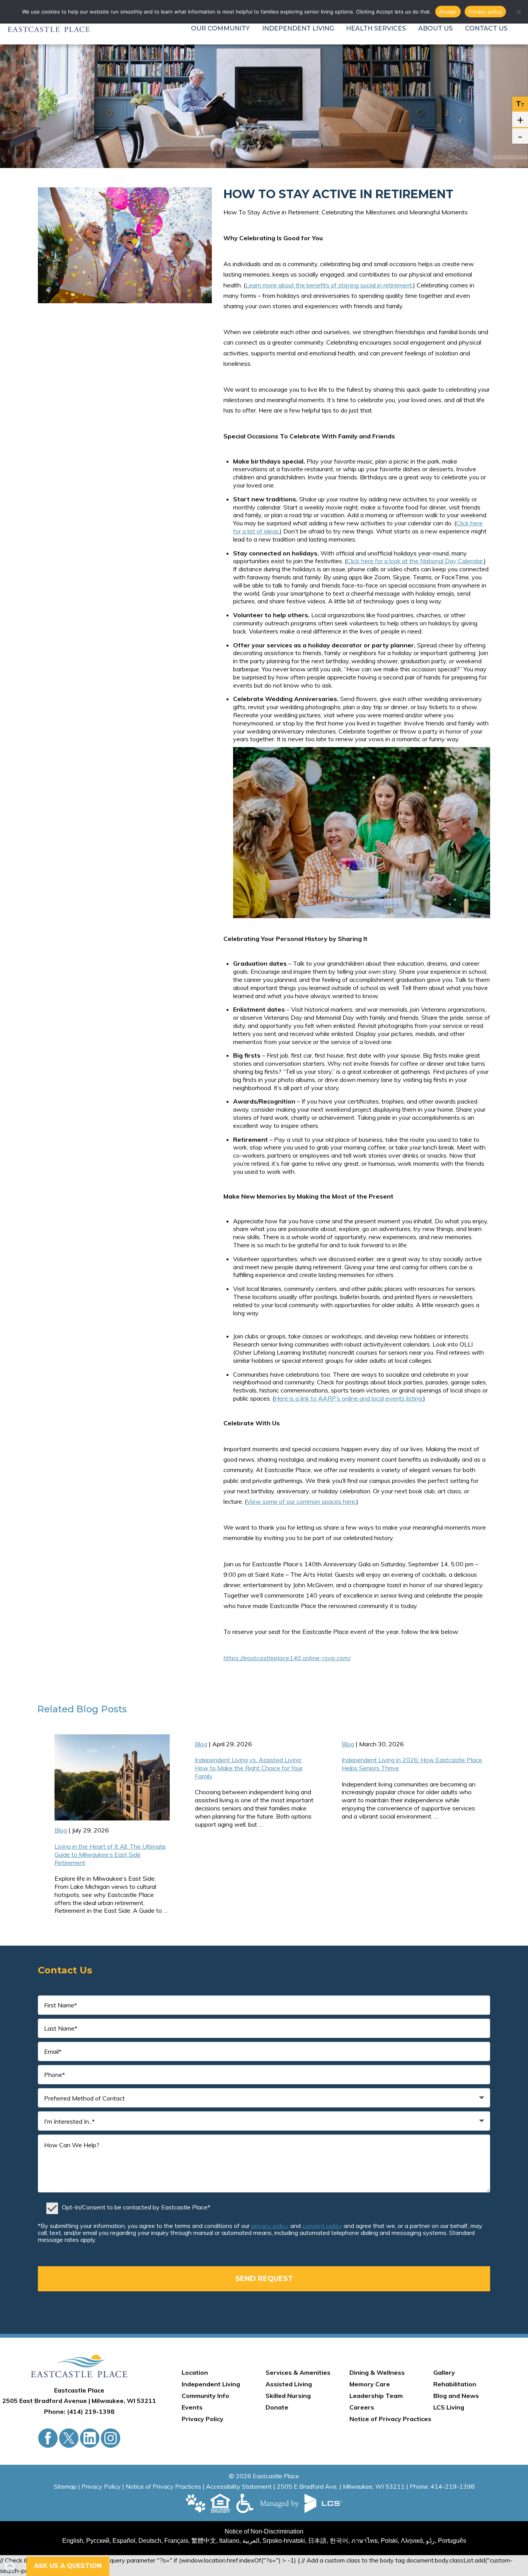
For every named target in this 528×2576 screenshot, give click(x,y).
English (73, 2541)
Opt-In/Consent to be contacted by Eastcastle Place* (136, 2207)
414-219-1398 (453, 2486)
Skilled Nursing (288, 2396)
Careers (362, 2407)
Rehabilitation (455, 2384)
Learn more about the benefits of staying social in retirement (329, 285)
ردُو (430, 2541)
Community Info (205, 2396)
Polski (389, 2541)
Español (124, 2541)
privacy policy (270, 2226)
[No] (518, 12)
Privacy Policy (203, 2419)
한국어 (339, 2541)
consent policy (322, 2226)
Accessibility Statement (239, 2486)
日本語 (317, 2541)
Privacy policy (485, 12)
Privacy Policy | (104, 2486)
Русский (98, 2541)
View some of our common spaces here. (301, 1501)
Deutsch (150, 2541)
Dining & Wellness (377, 2372)
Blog (87, 1709)
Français (176, 2541)
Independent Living (298, 28)
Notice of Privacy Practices (390, 2419)
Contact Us (486, 28)
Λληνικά (412, 2541)
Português (452, 2541)
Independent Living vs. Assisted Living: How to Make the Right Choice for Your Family (249, 1768)
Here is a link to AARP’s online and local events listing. (349, 1398)
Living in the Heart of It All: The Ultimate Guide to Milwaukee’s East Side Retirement (110, 1854)
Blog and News (456, 2396)
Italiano (229, 2541)
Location (195, 2372)
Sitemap (65, 2486)
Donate (277, 2407)
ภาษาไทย (364, 2541)
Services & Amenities (298, 2372)
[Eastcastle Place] (79, 2366)
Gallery (444, 2372)
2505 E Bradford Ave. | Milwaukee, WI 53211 (341, 2486)
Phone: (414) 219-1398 (79, 2411)
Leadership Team (376, 2396)
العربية (251, 2541)
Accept (448, 12)
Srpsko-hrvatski (284, 2541)
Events (192, 2407)
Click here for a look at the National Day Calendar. (415, 561)
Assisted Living (289, 2384)
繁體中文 (204, 2541)
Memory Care (370, 2384)
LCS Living (449, 2407)
